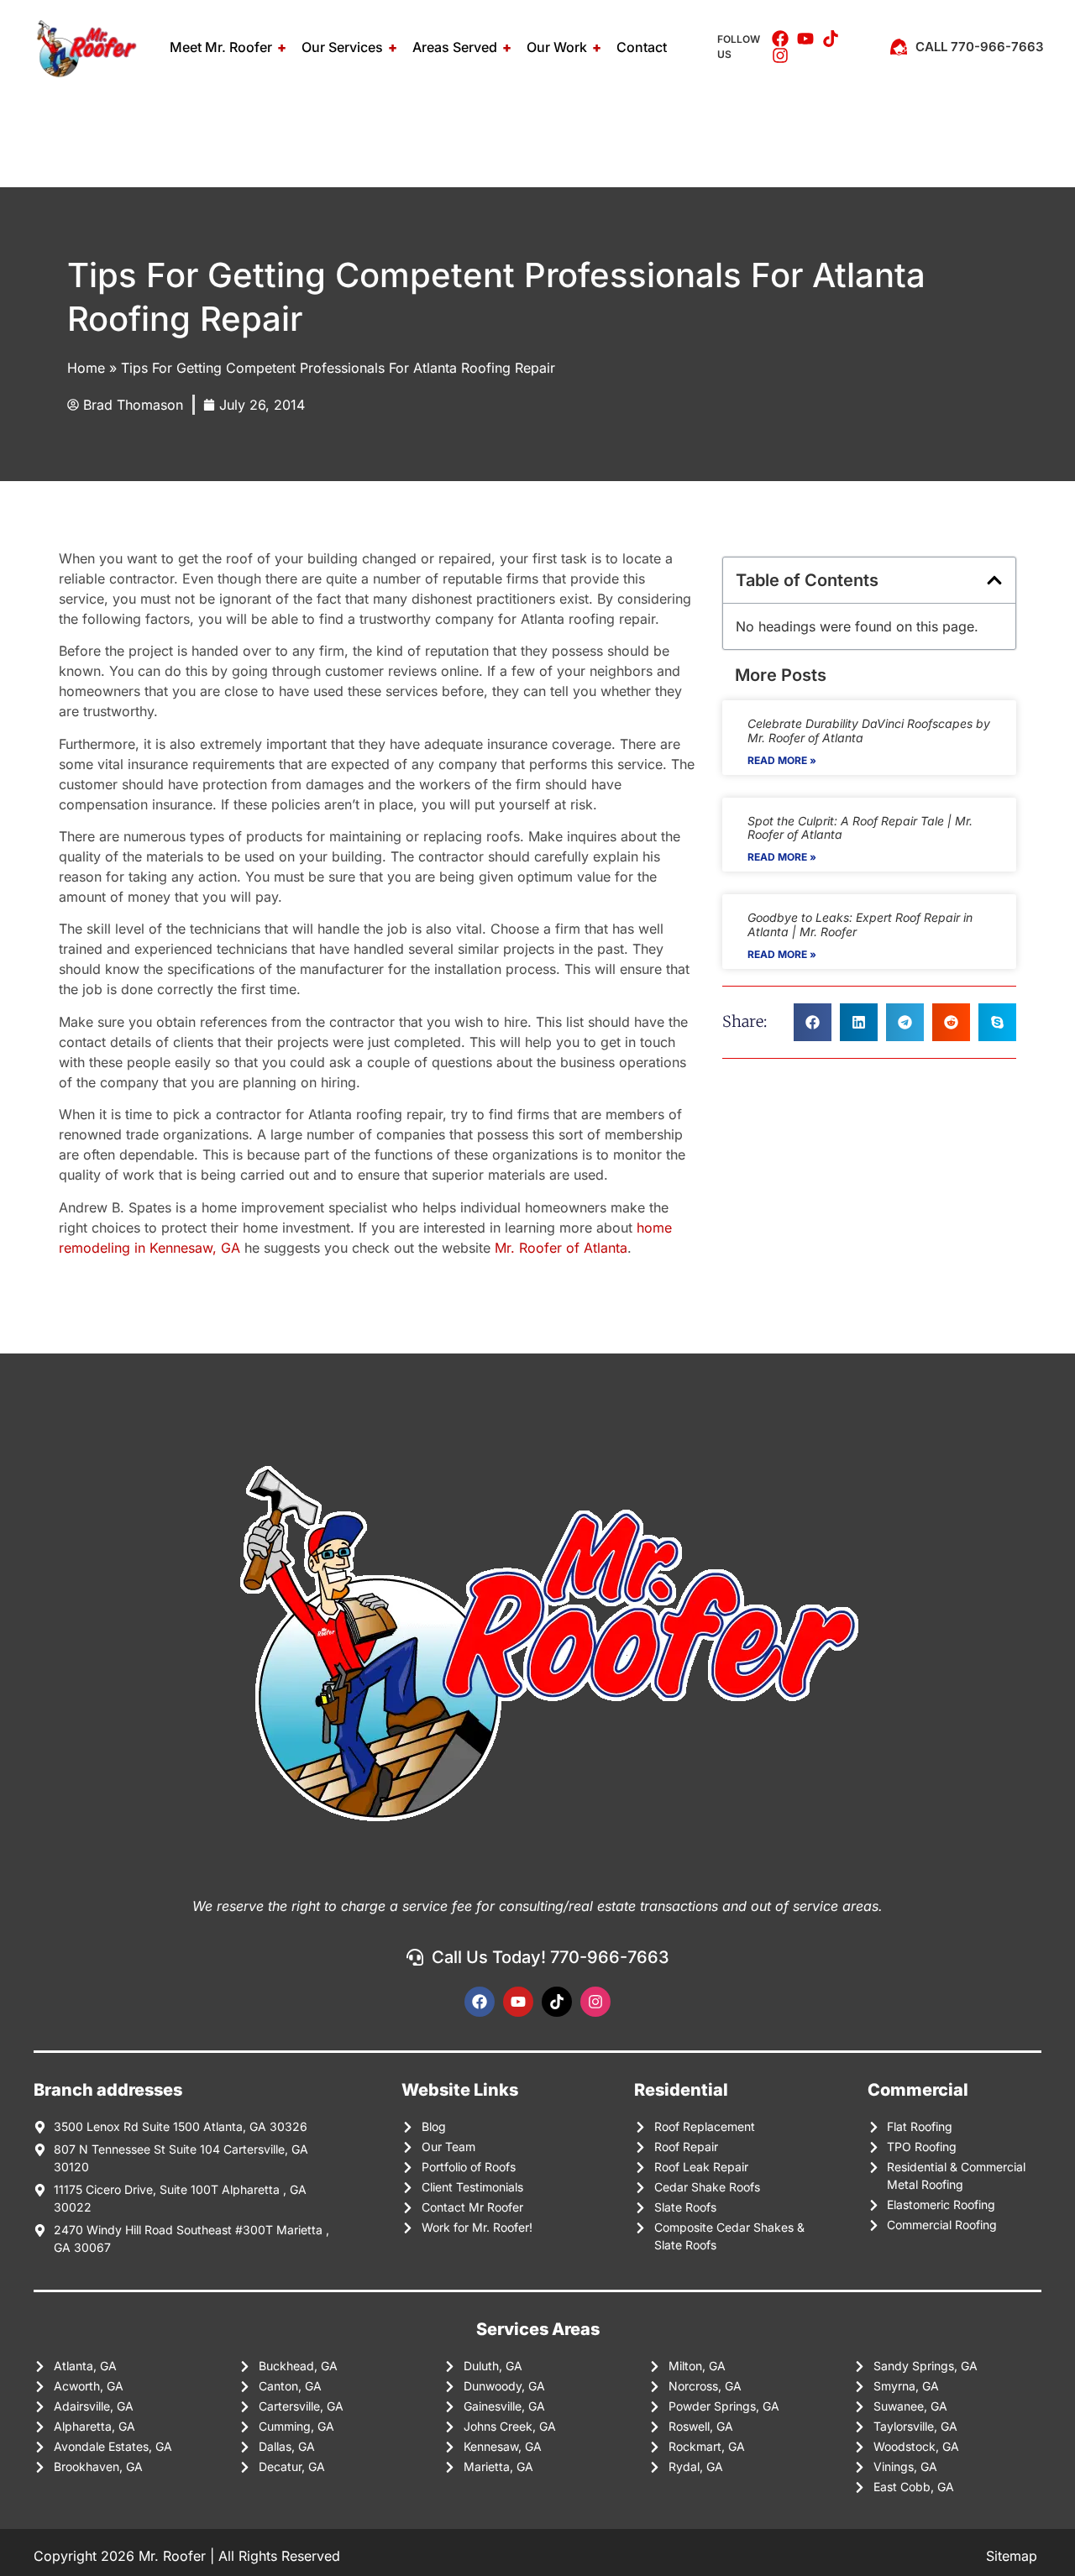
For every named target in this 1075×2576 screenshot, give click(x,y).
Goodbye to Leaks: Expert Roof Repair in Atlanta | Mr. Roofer (860, 924)
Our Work (557, 47)
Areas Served (455, 47)
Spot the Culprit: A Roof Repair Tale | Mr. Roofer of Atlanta (860, 828)
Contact (642, 47)
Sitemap (1014, 2556)
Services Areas (538, 2329)
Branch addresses (108, 2090)
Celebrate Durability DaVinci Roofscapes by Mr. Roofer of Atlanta (869, 730)
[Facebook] (480, 2002)
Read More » (782, 760)
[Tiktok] (557, 2002)
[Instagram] (595, 2002)
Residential (681, 2090)
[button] (994, 580)
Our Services (342, 47)
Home (86, 368)
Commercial (918, 2090)
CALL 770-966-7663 (980, 47)
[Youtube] (518, 2002)
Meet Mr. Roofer (221, 47)
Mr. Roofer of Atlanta (561, 1248)
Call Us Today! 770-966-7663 (551, 1957)
